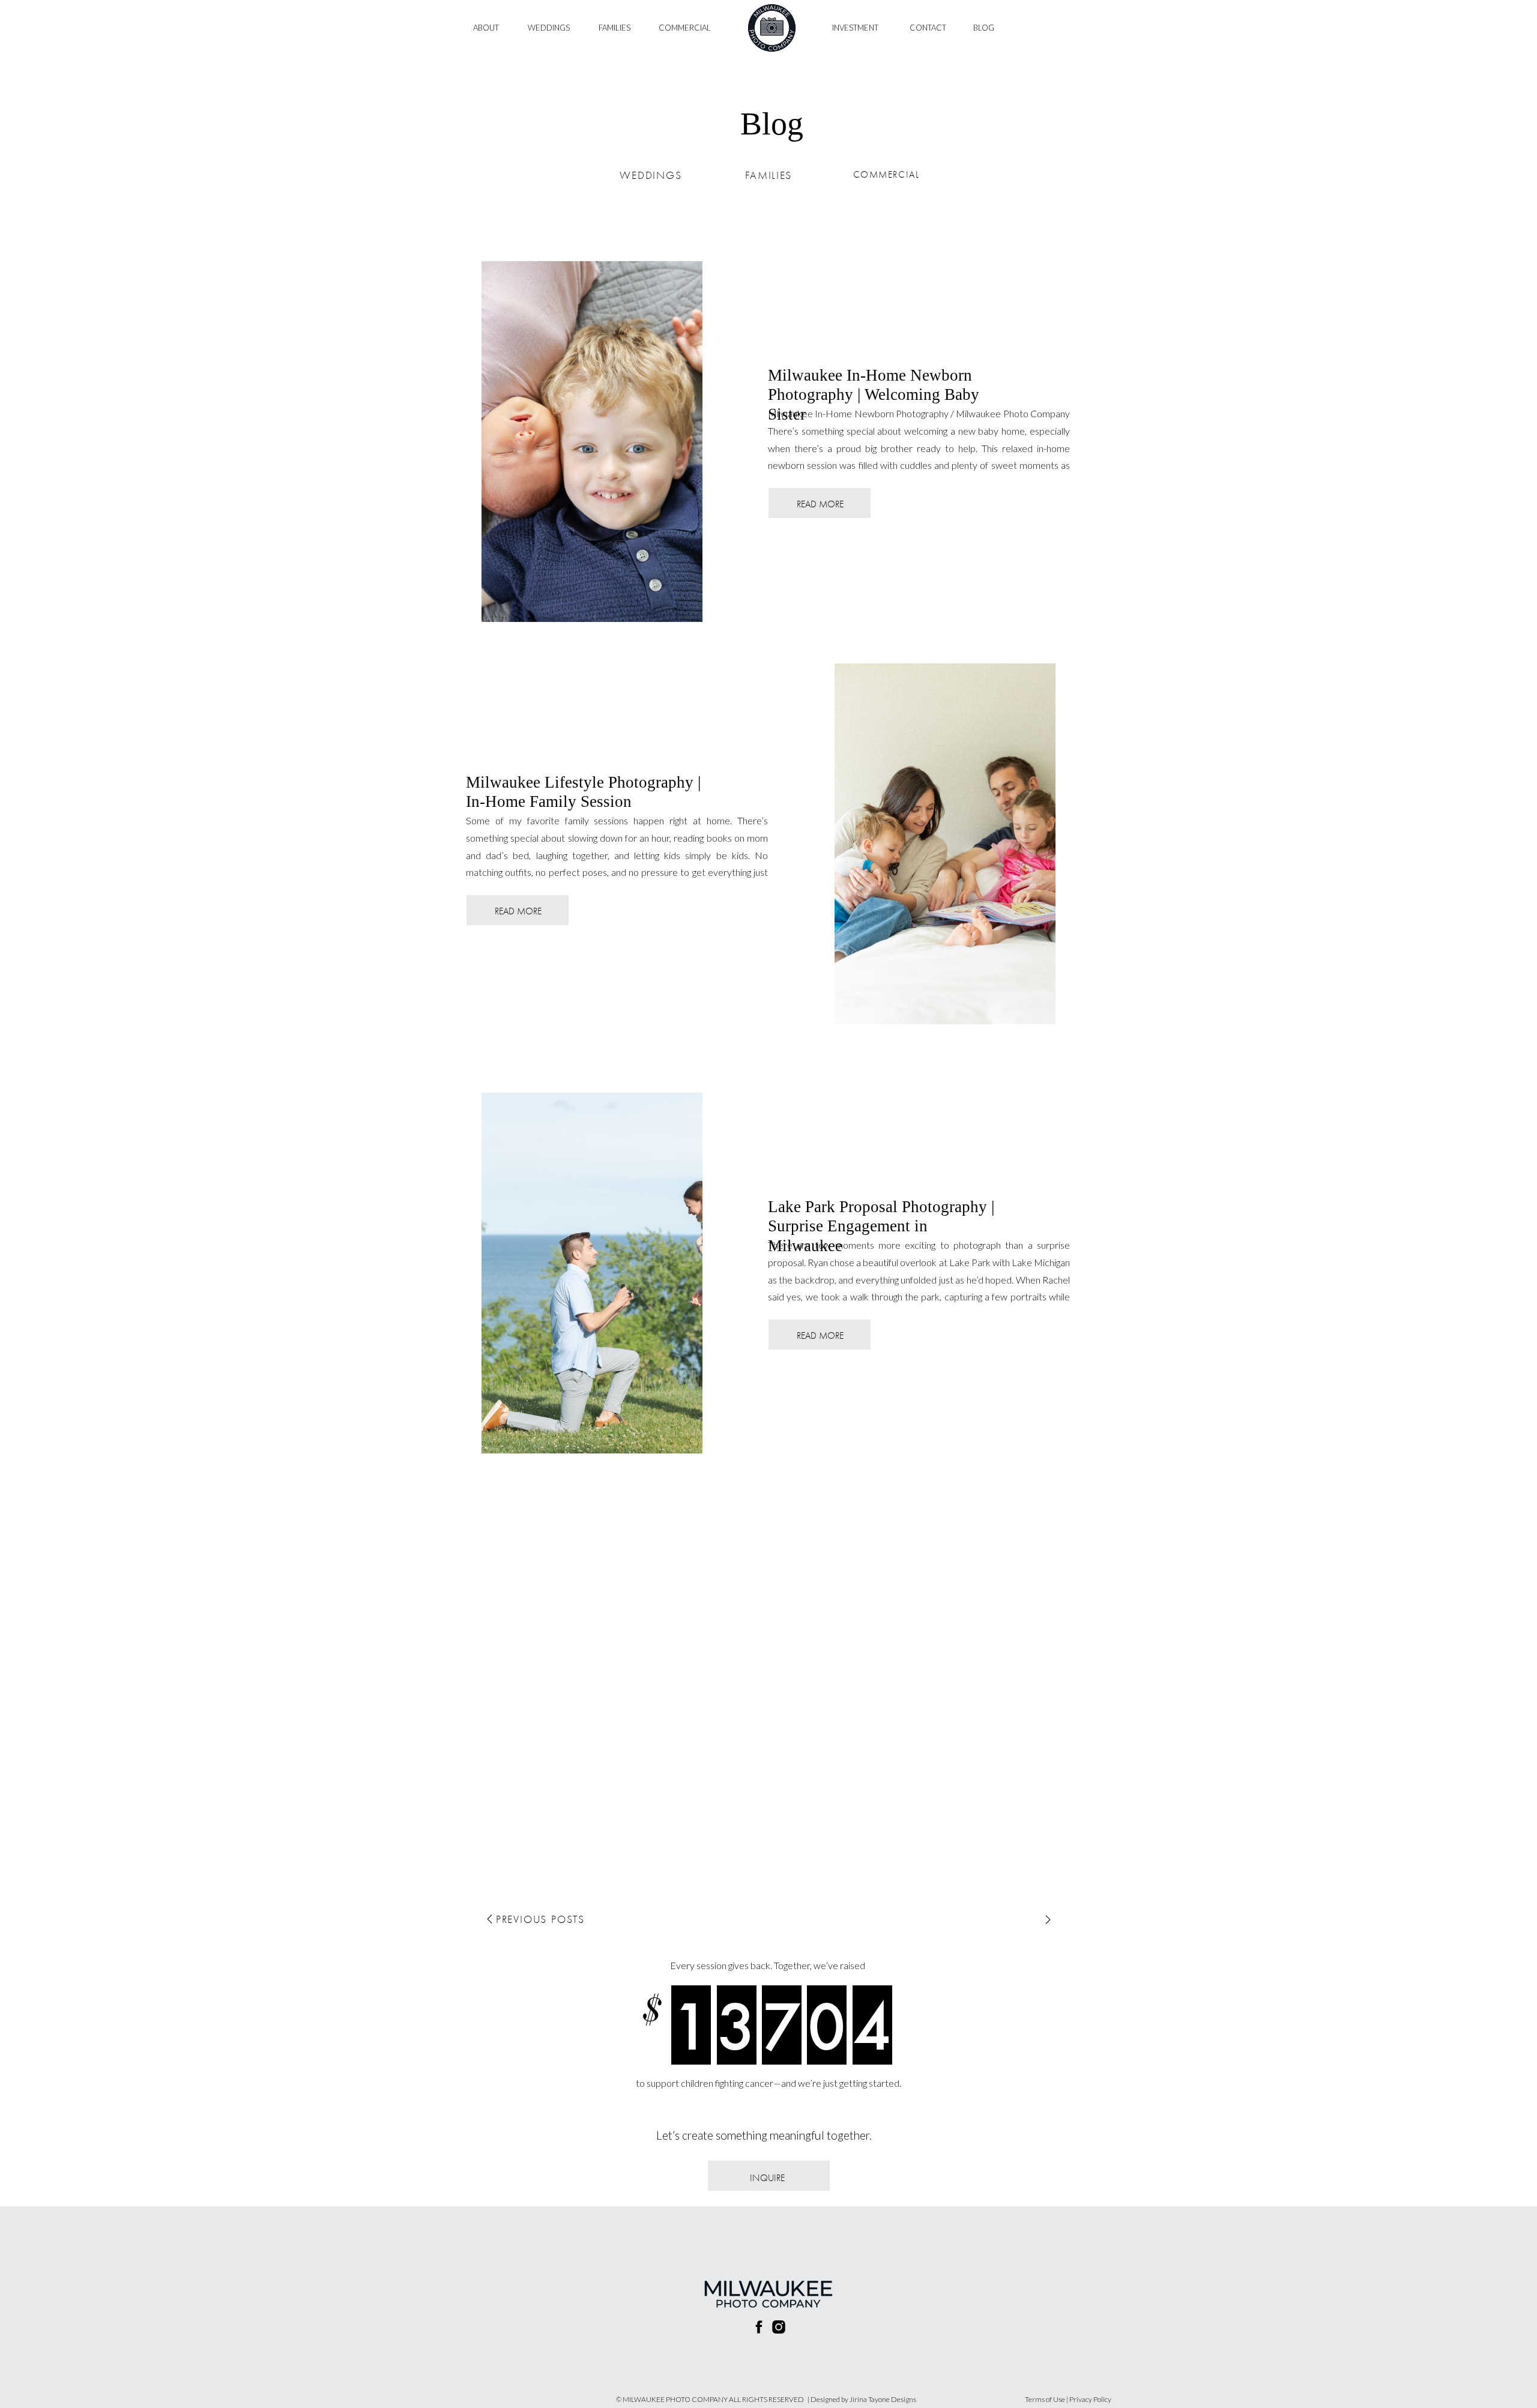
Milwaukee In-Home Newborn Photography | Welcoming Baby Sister (874, 395)
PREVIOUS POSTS (540, 1919)
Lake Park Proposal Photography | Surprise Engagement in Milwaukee (881, 1226)
